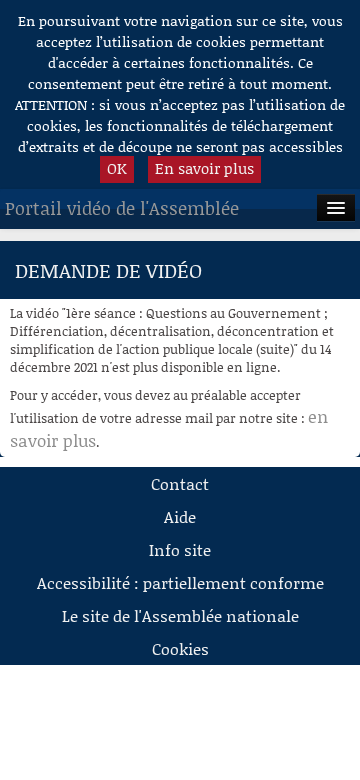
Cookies (180, 648)
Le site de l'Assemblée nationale (180, 615)
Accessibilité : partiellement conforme (180, 582)
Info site (180, 549)
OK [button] (117, 168)
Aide (180, 516)
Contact (180, 483)
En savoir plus (204, 168)
